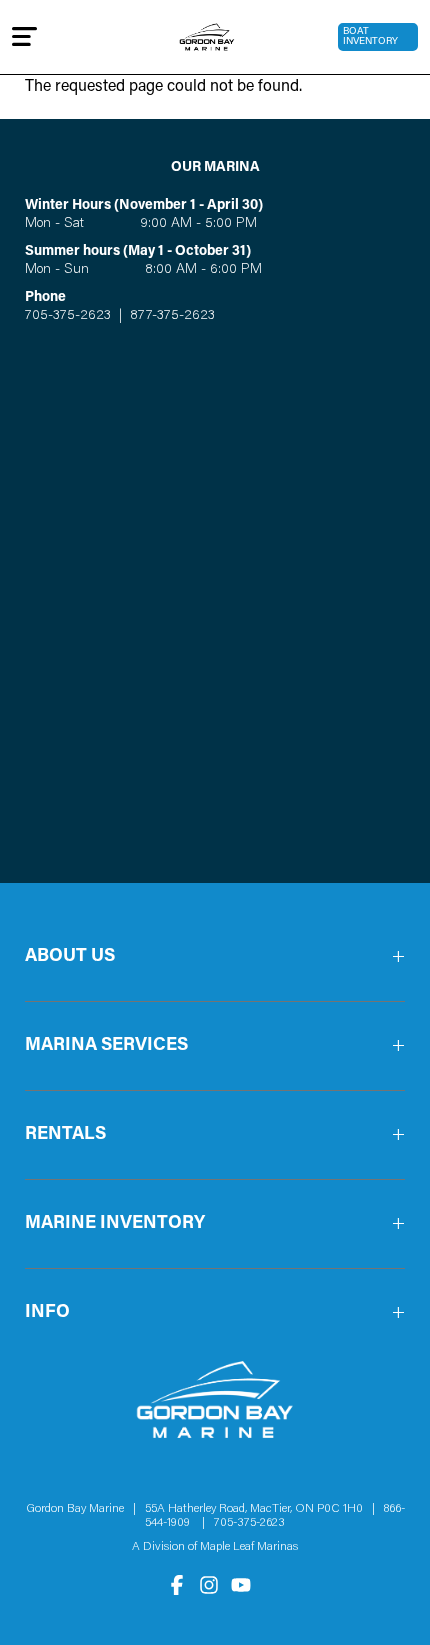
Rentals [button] (65, 1135)
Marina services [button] (106, 1046)
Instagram (209, 1585)
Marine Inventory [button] (115, 1224)
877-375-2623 (170, 316)
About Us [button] (70, 957)
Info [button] (47, 1313)
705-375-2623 (68, 316)
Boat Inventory (370, 37)
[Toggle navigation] (24, 37)
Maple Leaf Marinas (249, 1547)
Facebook (177, 1585)
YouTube (241, 1585)
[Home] (207, 37)
